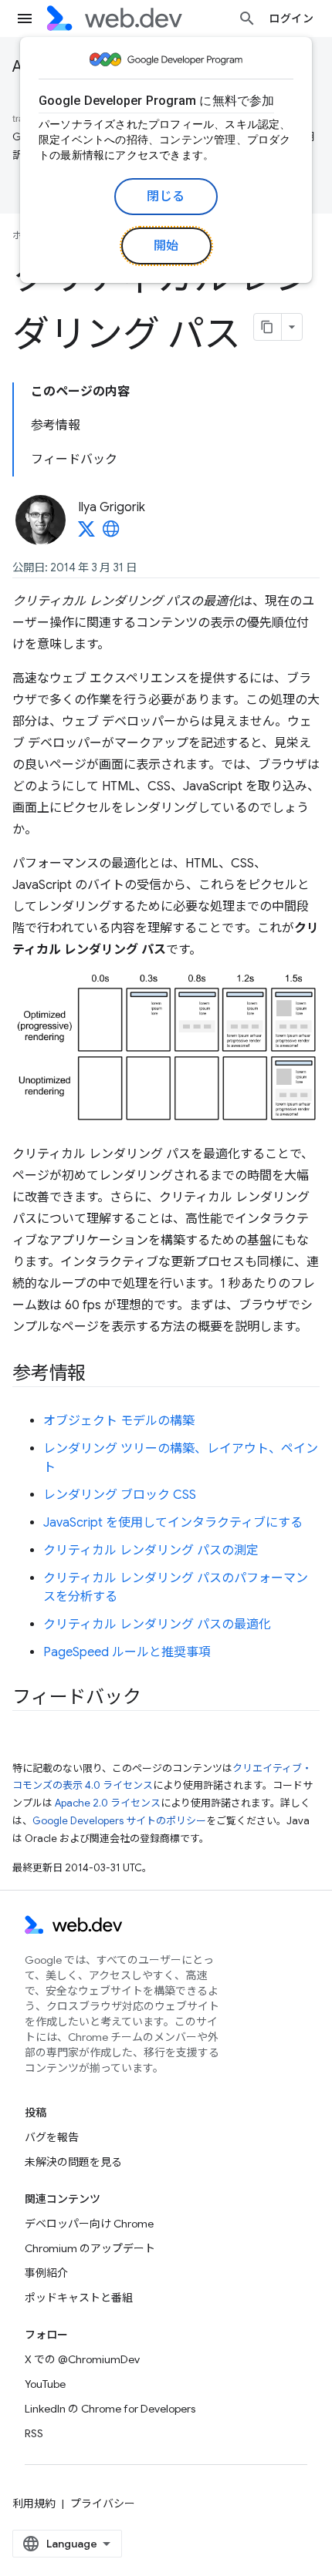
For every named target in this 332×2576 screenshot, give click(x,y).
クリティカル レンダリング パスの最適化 (157, 1625)
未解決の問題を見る (73, 2162)
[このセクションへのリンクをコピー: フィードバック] (154, 1698)
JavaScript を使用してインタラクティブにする (173, 1523)
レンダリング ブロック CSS (120, 1495)
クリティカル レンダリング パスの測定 (151, 1551)
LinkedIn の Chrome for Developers (110, 2409)
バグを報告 (52, 2137)
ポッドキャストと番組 (79, 2298)
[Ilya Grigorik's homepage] (111, 534)
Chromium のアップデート (90, 2248)
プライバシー (103, 2504)
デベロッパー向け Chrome (89, 2224)
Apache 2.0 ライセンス (108, 1803)
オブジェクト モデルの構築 (119, 1421)
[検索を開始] (247, 19)
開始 (166, 246)
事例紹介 (46, 2273)
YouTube (45, 2384)
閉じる (166, 197)
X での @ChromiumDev (82, 2359)
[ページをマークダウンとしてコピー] (268, 327)
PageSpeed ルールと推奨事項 (127, 1652)
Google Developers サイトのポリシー (119, 1821)
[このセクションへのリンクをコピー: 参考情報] (100, 1374)
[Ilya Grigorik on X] (86, 534)
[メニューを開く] (25, 19)
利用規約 (34, 2504)
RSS (34, 2433)
